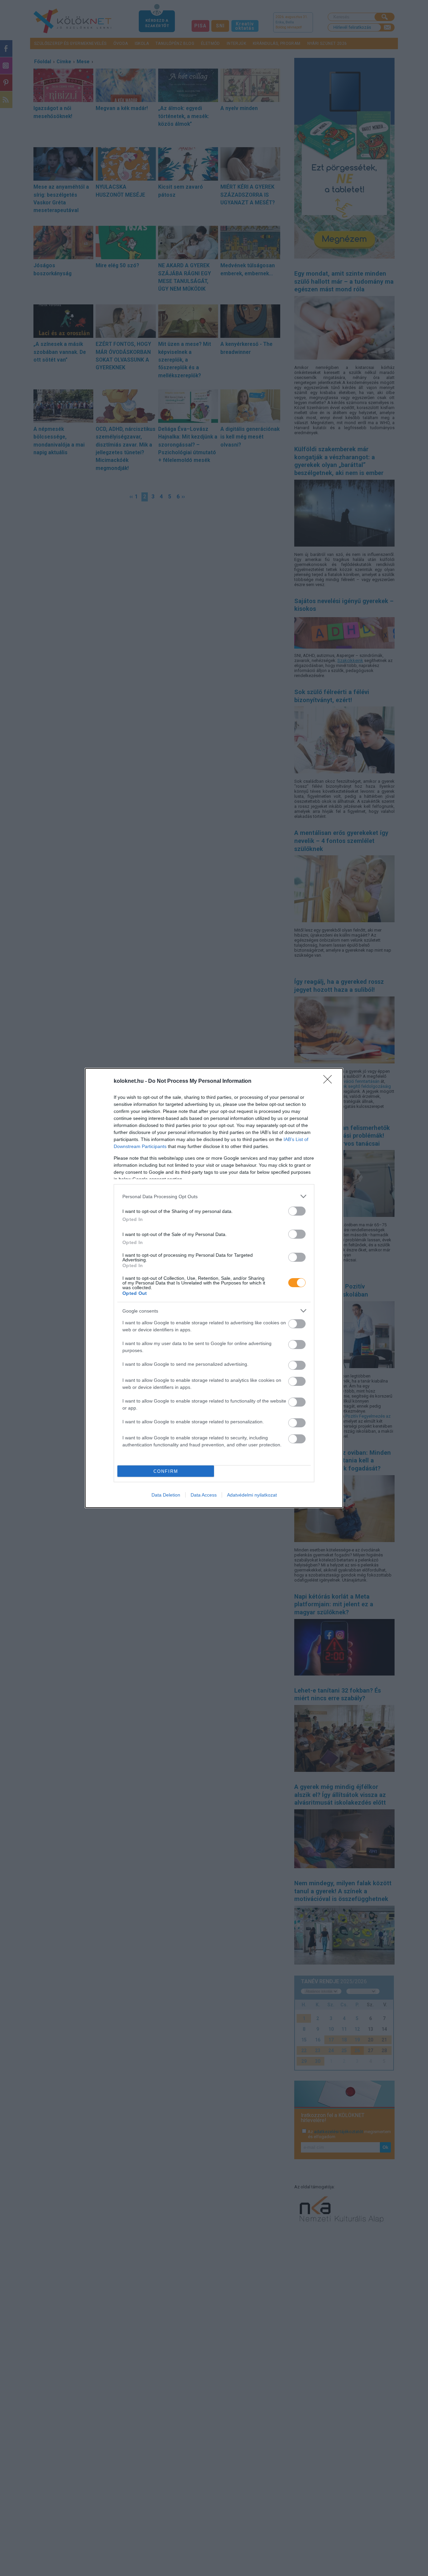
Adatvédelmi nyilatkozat (252, 1495)
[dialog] (214, 1288)
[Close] (330, 1081)
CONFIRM (166, 1471)
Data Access (204, 1495)
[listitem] (214, 1196)
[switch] (297, 1211)
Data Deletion (166, 1495)
